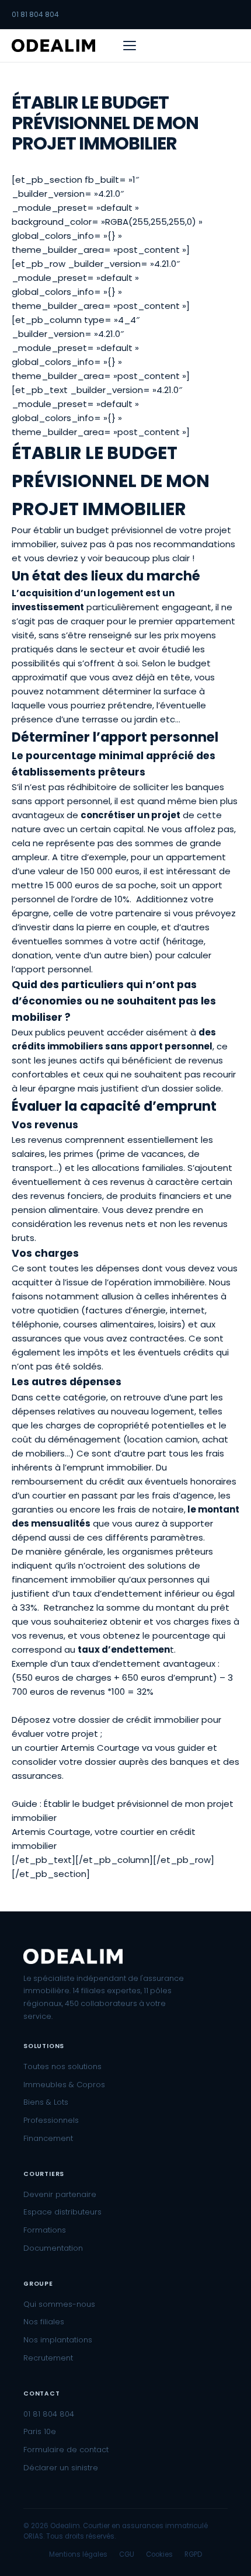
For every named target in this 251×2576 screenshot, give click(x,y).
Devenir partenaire (60, 2194)
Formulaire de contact (66, 2450)
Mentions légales (78, 2554)
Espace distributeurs (62, 2212)
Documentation (53, 2248)
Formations (45, 2230)
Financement (48, 2138)
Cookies (159, 2554)
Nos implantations (58, 2340)
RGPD (193, 2554)
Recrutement (48, 2358)
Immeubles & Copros (64, 2085)
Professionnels (51, 2120)
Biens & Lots (46, 2102)
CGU (127, 2554)
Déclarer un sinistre (61, 2468)
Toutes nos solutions (62, 2066)
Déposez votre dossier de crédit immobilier (105, 1720)
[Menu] (130, 46)
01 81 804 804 (35, 14)
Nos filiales (44, 2322)
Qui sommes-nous (59, 2304)
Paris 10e (40, 2431)
